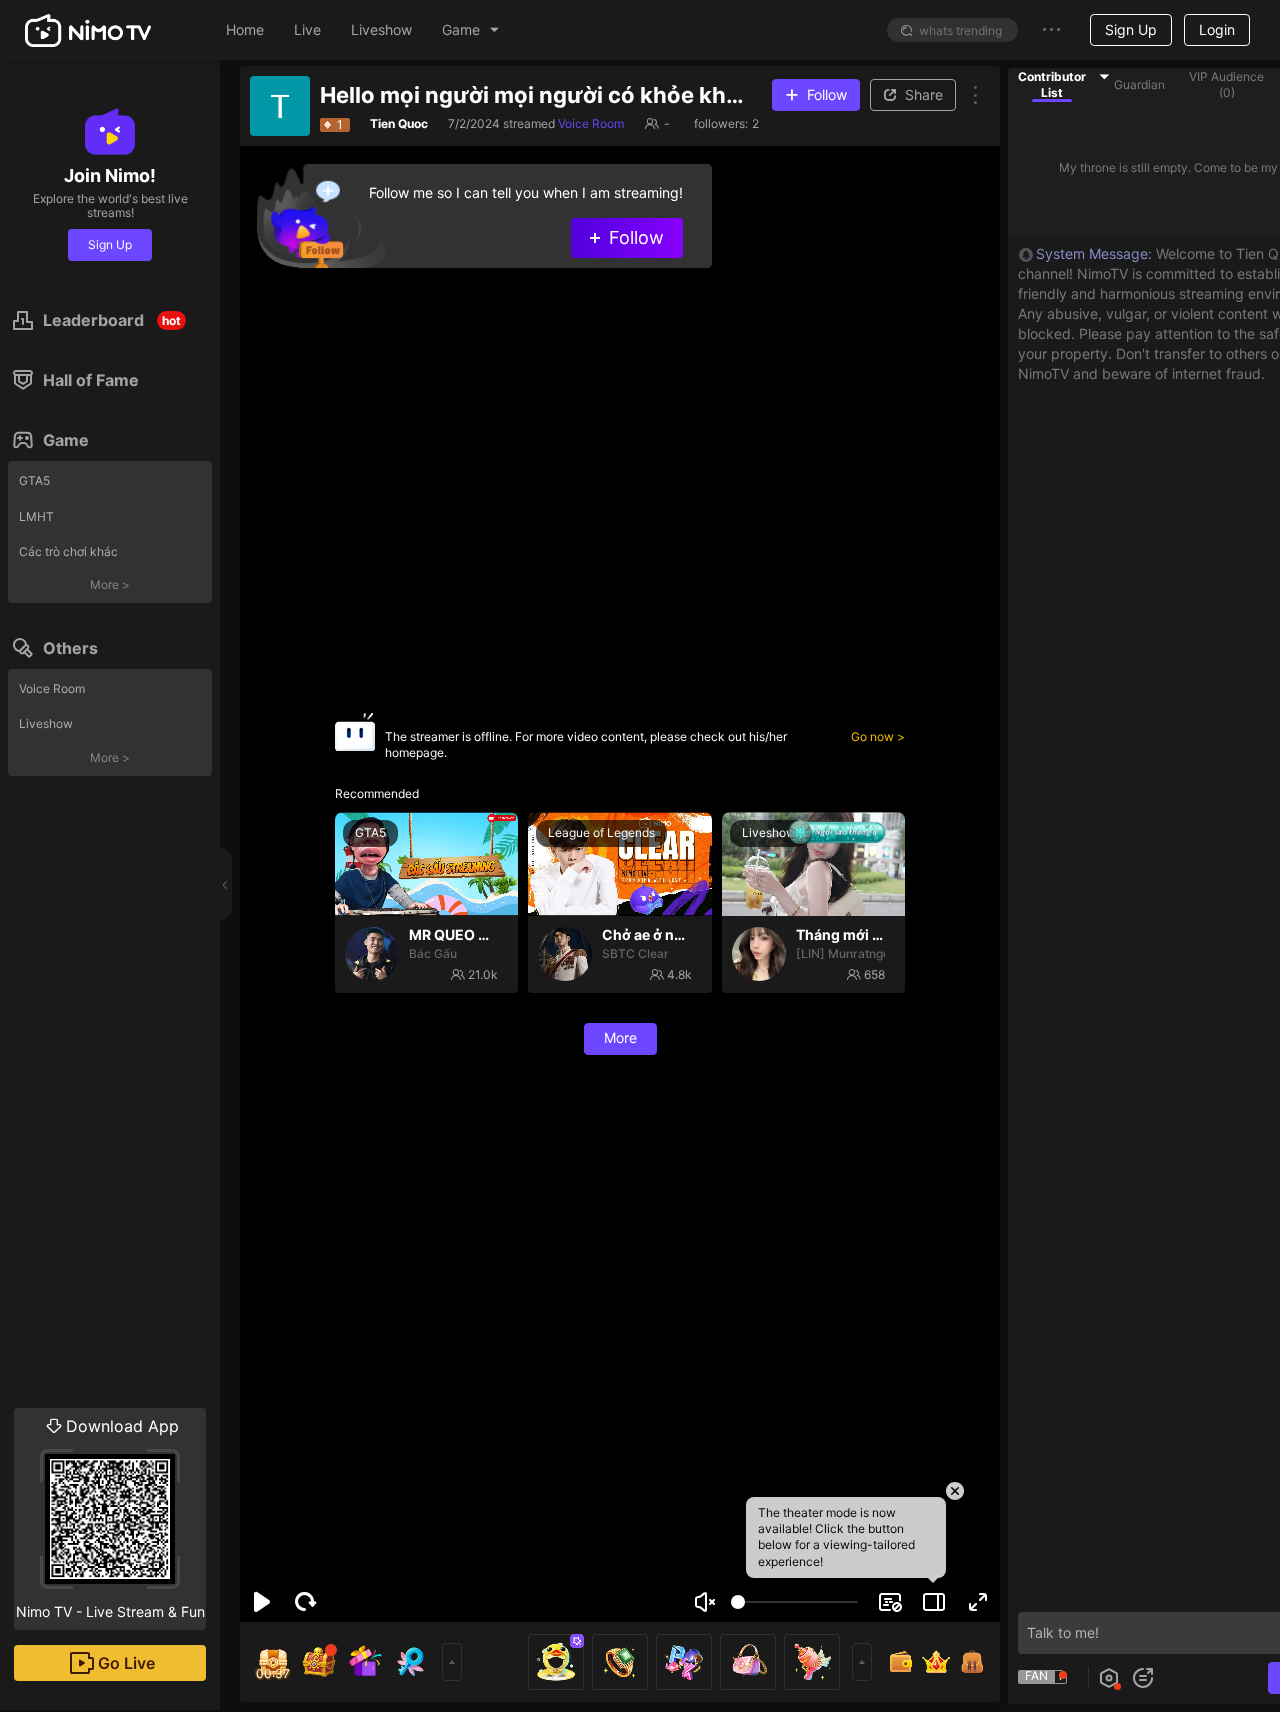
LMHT (36, 516)
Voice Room (52, 688)
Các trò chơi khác (68, 551)
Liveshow (46, 723)
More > (110, 584)
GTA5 (34, 480)
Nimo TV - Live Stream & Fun (110, 1518)
